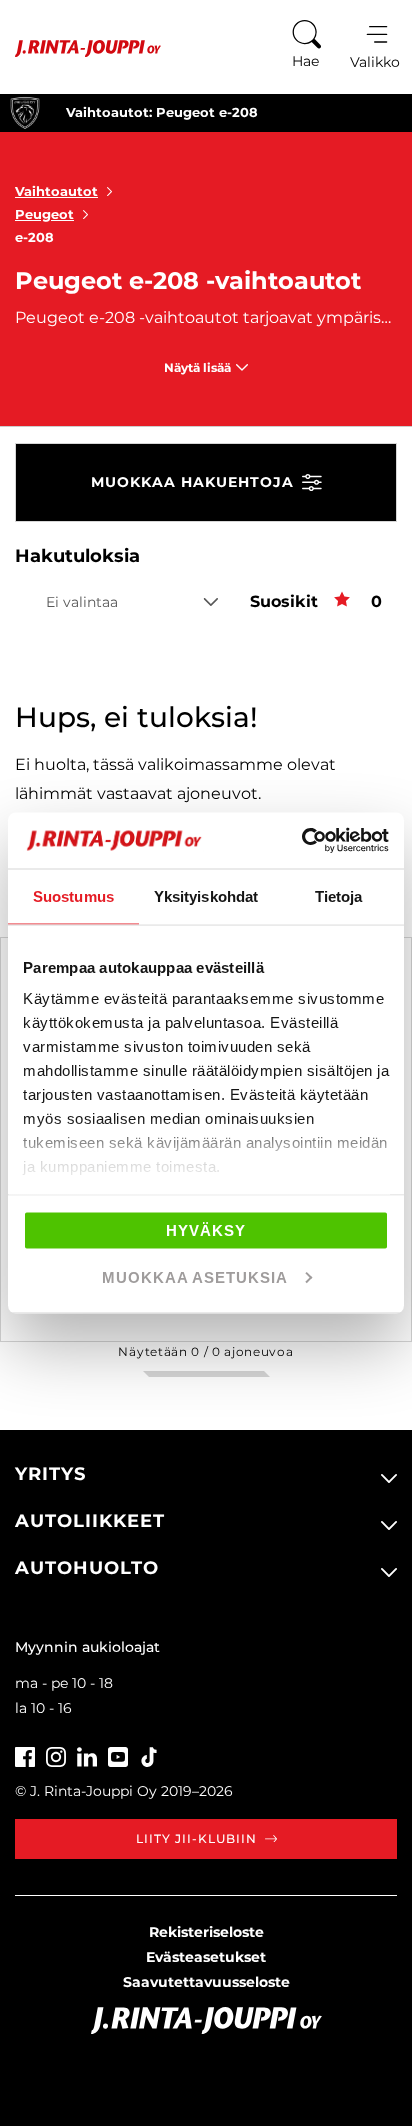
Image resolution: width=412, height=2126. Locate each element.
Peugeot (44, 214)
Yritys (50, 1474)
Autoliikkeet (90, 1521)
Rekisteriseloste (206, 1932)
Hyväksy (206, 1229)
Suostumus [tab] (73, 895)
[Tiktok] (149, 1754)
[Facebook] (25, 1754)
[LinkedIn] (87, 1754)
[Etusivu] (80, 48)
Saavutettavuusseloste (206, 1982)
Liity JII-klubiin (196, 1838)
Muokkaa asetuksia (195, 1277)
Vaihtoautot (56, 191)
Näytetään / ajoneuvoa (205, 1351)
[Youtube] (118, 1754)
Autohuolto (87, 1568)
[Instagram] (56, 1754)
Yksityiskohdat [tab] (206, 895)
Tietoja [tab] (339, 895)
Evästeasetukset (206, 1957)
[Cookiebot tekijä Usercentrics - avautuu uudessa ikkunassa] (301, 841)
